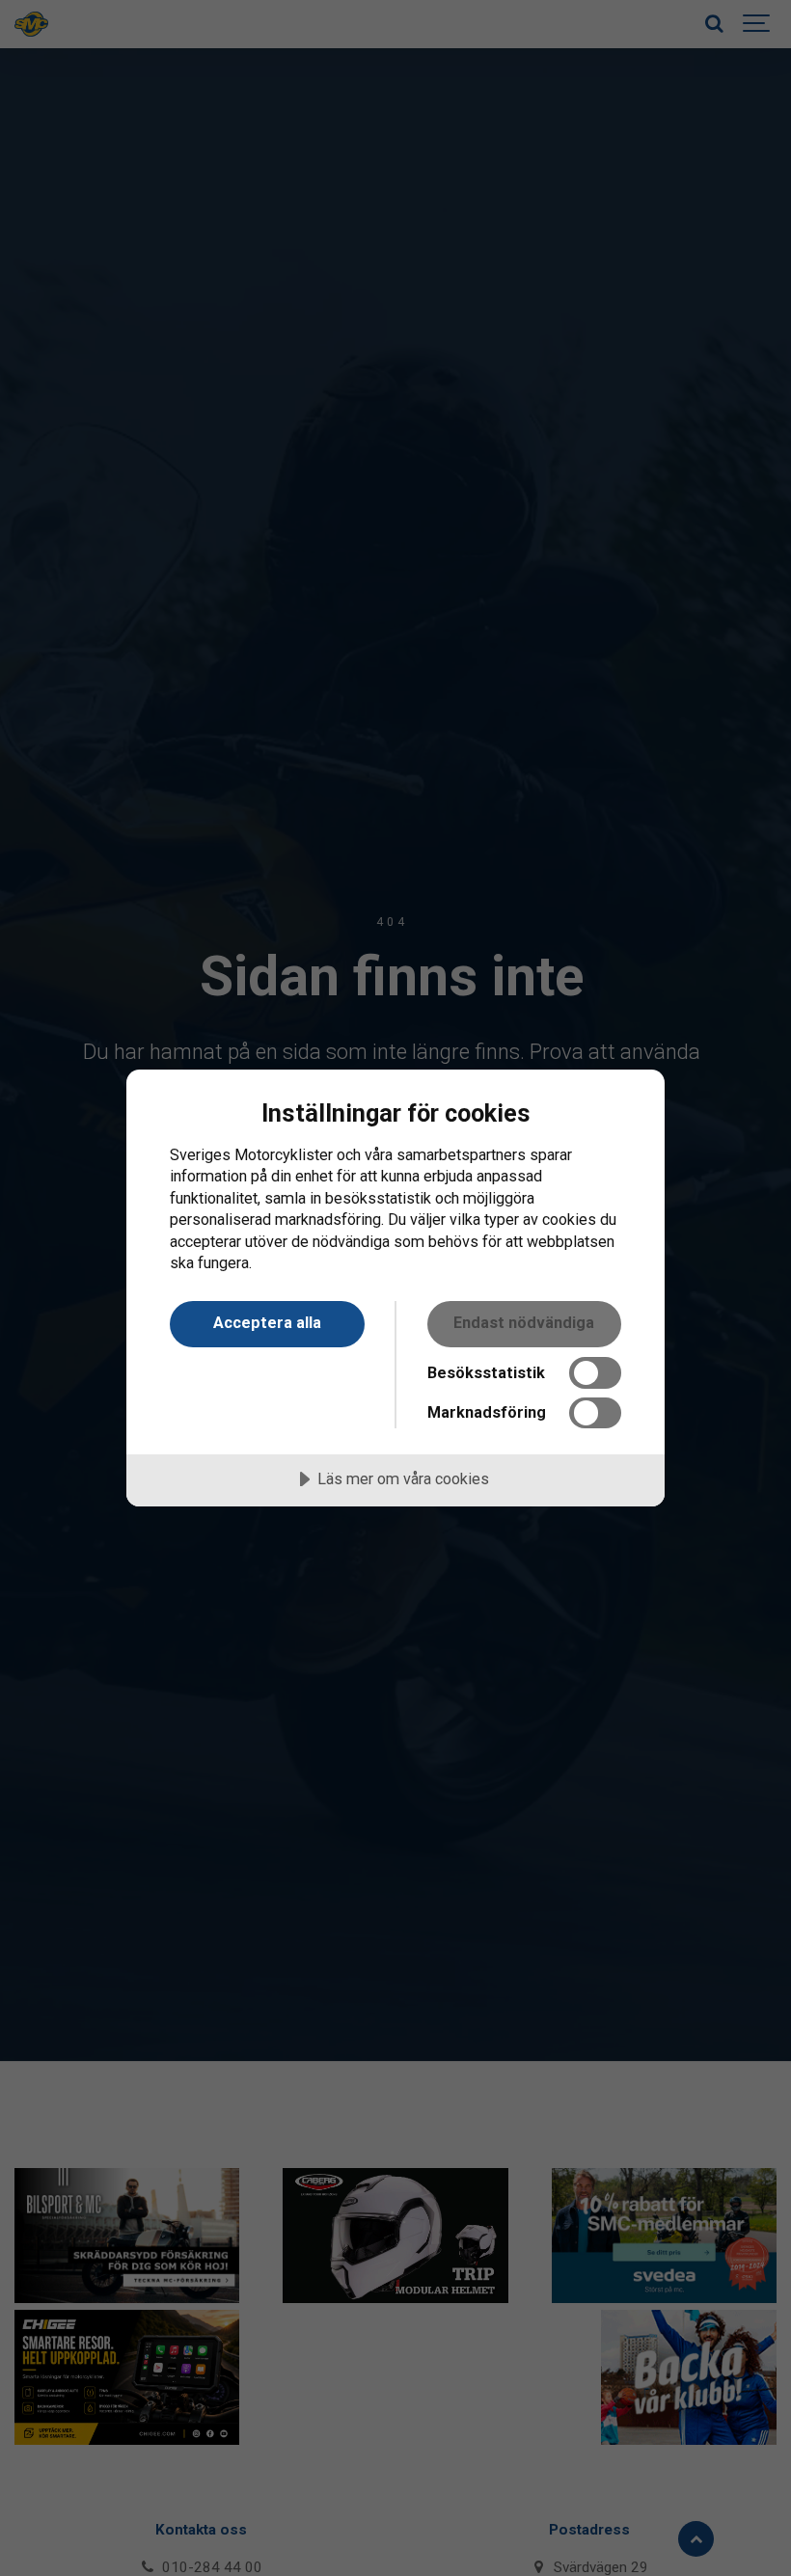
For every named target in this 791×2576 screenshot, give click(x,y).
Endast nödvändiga (524, 1323)
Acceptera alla (267, 1323)
